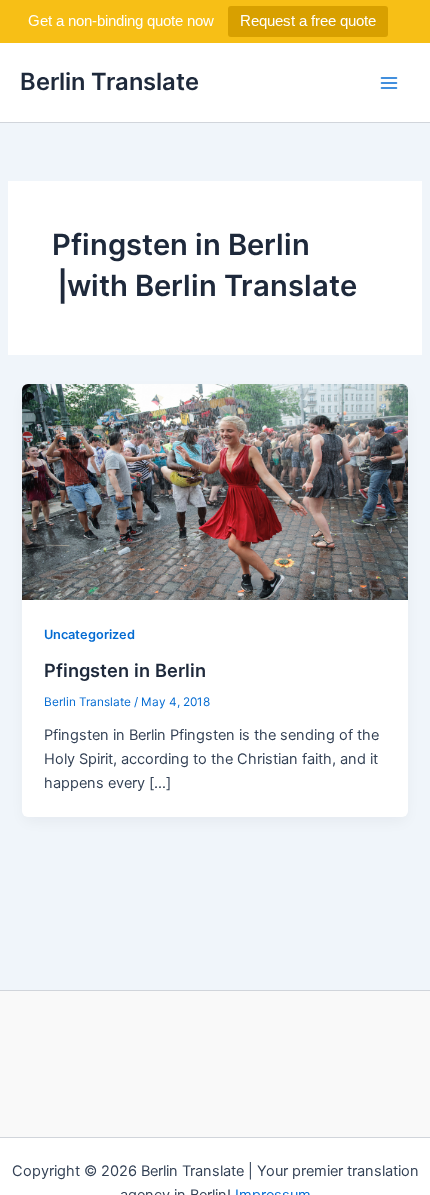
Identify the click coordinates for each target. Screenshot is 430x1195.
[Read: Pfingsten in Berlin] (214, 491)
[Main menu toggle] (389, 83)
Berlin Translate (109, 81)
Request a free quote (308, 20)
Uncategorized (89, 634)
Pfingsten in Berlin (125, 670)
